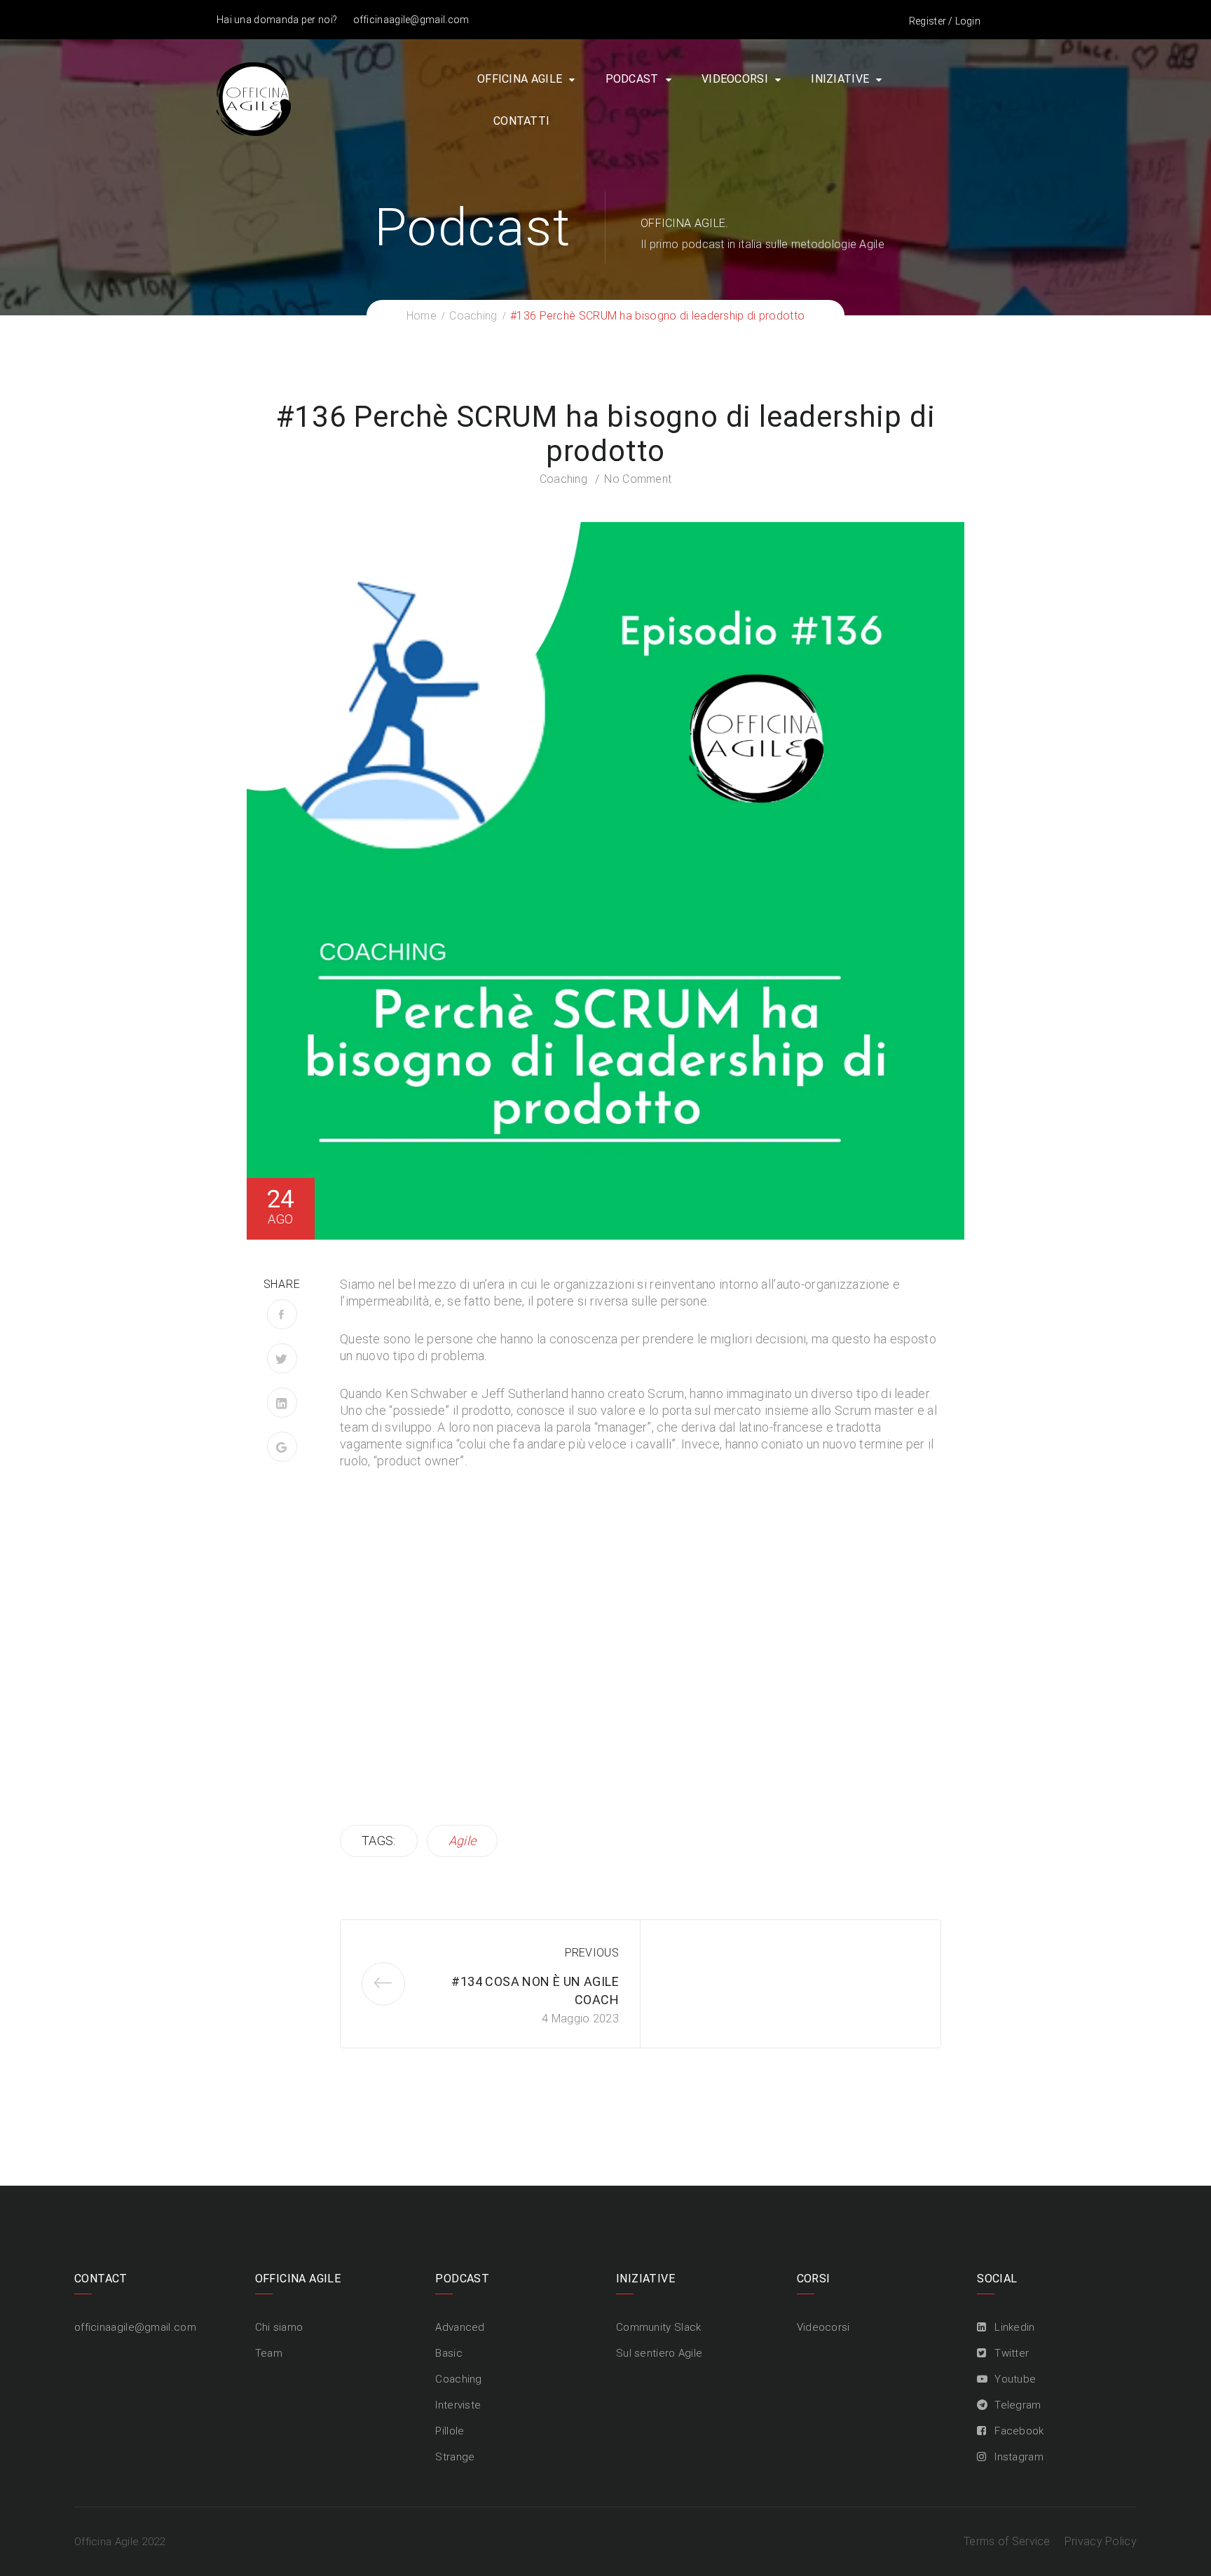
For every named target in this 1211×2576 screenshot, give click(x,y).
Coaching (563, 479)
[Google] (282, 1447)
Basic (449, 2353)
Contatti (521, 121)
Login (968, 21)
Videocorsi (735, 79)
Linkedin (1014, 2327)
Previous (592, 1953)
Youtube (1015, 2379)
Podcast (632, 79)
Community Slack (659, 2327)
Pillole (450, 2431)
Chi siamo (279, 2327)
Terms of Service (1007, 2541)
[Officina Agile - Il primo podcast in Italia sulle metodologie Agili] (254, 98)
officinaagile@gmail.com (411, 20)
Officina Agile (520, 79)
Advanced (460, 2327)
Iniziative (840, 79)
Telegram (1018, 2405)
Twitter (1012, 2353)
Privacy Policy (1101, 2541)
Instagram (1019, 2457)
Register (928, 21)
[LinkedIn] (282, 1403)
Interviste (458, 2405)
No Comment (638, 479)
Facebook (1019, 2431)
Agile (463, 1841)
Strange (455, 2457)
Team (269, 2353)
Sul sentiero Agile (659, 2353)
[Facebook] (282, 1314)
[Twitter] (282, 1358)
